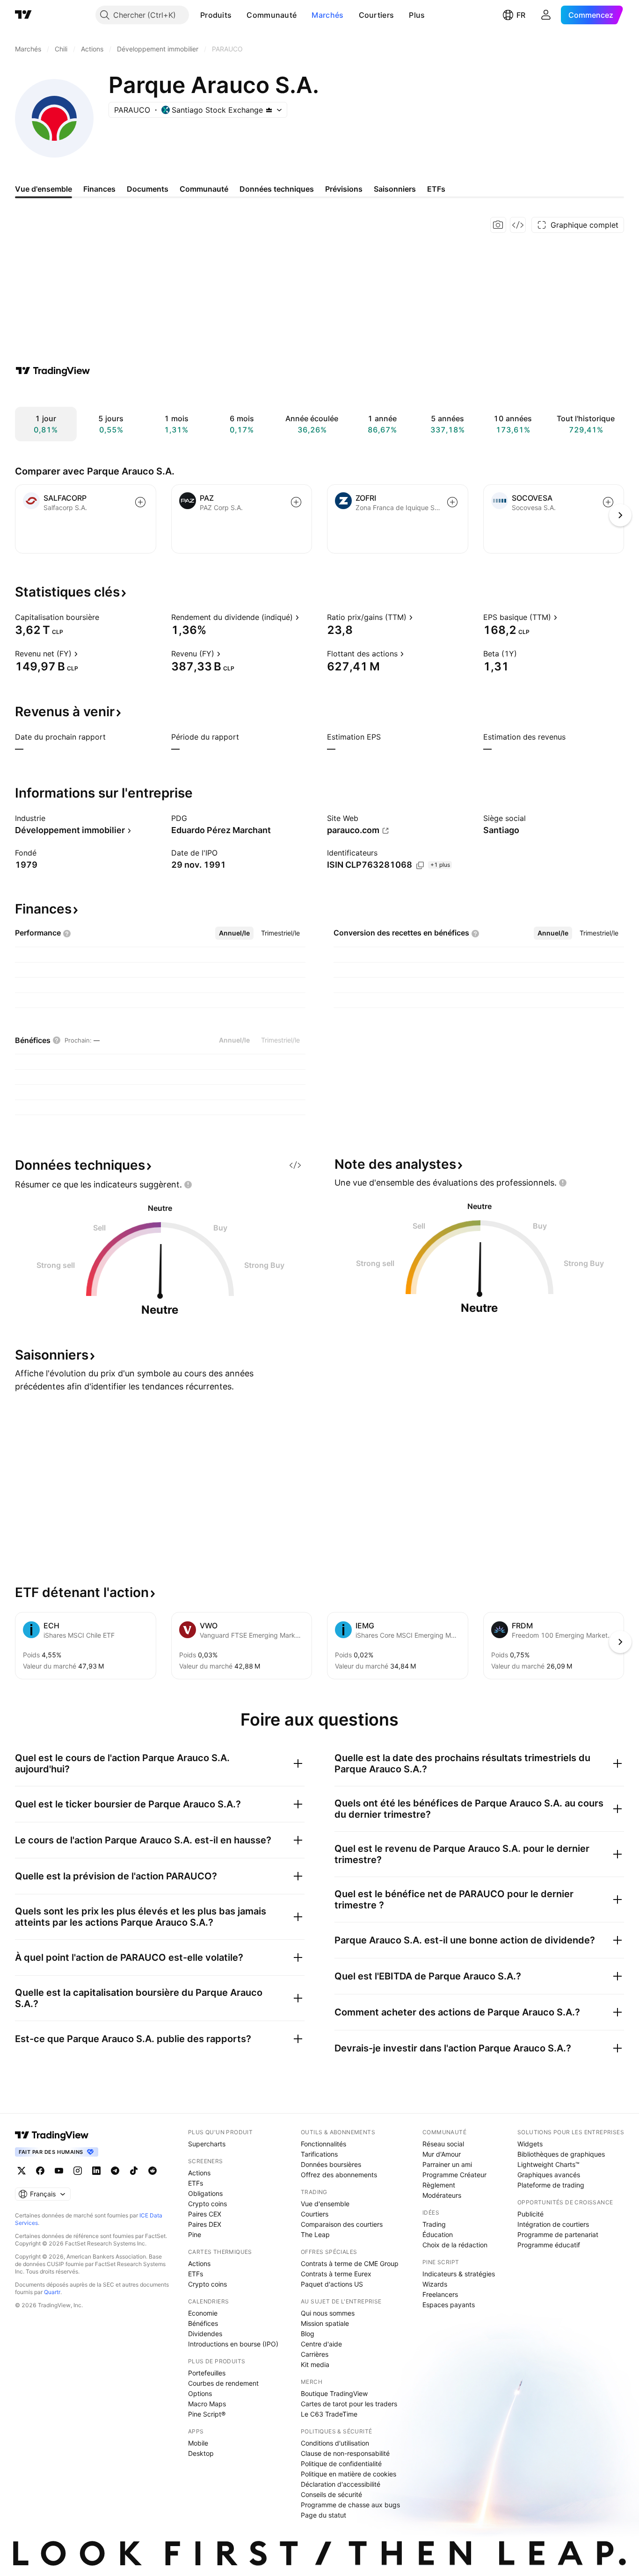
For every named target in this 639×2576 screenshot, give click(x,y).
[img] (269, 110)
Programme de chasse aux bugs (350, 2505)
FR (521, 15)
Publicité (530, 2214)
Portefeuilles (207, 2373)
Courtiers (377, 15)
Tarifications (319, 2154)
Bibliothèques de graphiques (561, 2154)
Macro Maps (207, 2404)
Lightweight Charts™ (548, 2164)
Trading (434, 2224)
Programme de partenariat (558, 2234)
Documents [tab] (148, 189)
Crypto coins (207, 2204)
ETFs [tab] (436, 189)
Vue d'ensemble (325, 2204)
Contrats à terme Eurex (336, 2274)
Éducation (438, 2234)
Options (200, 2393)
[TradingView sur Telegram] (115, 2171)
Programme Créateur (454, 2175)
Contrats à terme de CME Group (350, 2263)
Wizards (435, 2284)
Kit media (315, 2364)
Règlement (439, 2185)
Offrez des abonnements (339, 2175)
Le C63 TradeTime (329, 2414)
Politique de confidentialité (341, 2464)
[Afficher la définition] (105, 617)
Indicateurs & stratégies (459, 2274)
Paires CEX (205, 2214)
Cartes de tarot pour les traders (349, 2404)
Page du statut (323, 2515)
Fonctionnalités (323, 2144)
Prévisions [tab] (344, 189)
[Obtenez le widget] (518, 225)
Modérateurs (442, 2195)
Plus (417, 15)
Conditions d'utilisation (335, 2443)
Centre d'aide (321, 2344)
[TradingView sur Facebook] (40, 2171)
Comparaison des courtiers (342, 2224)
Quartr (52, 2292)
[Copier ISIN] (420, 865)
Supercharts (207, 2144)
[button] (239, 15)
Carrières (315, 2354)
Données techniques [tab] (277, 189)
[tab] (234, 933)
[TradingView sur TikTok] (134, 2171)
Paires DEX (205, 2224)
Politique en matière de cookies (349, 2474)
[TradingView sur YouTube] (59, 2171)
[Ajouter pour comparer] (140, 502)
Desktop (201, 2453)
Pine (195, 2234)
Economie (203, 2313)
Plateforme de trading (551, 2185)
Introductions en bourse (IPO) (233, 2344)
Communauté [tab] (204, 189)
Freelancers (440, 2294)
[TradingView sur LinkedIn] (96, 2171)
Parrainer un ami (447, 2164)
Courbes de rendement (223, 2383)
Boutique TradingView (334, 2393)
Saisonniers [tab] (395, 189)
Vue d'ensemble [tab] (44, 189)
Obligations (205, 2193)
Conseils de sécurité (331, 2494)
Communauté (272, 15)
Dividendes (205, 2334)
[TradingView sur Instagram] (78, 2171)
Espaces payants (449, 2305)
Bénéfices (203, 2323)
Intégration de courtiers (553, 2224)
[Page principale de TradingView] (23, 15)
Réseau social (443, 2144)
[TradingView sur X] (22, 2171)
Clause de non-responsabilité (345, 2453)
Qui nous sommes (328, 2313)
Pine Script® (207, 2414)
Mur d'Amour (442, 2154)
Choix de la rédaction (455, 2245)
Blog (308, 2334)
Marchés (327, 15)
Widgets (530, 2144)
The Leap (315, 2234)
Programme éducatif (549, 2245)
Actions (199, 2173)
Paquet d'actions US (332, 2284)
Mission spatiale (325, 2323)
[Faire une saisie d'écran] (498, 225)
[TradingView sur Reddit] (152, 2171)
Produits (216, 15)
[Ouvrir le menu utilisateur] (546, 15)
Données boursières (331, 2164)
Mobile (198, 2443)
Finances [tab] (99, 189)
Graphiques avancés (549, 2175)
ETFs (196, 2183)
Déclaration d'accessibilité (341, 2484)
